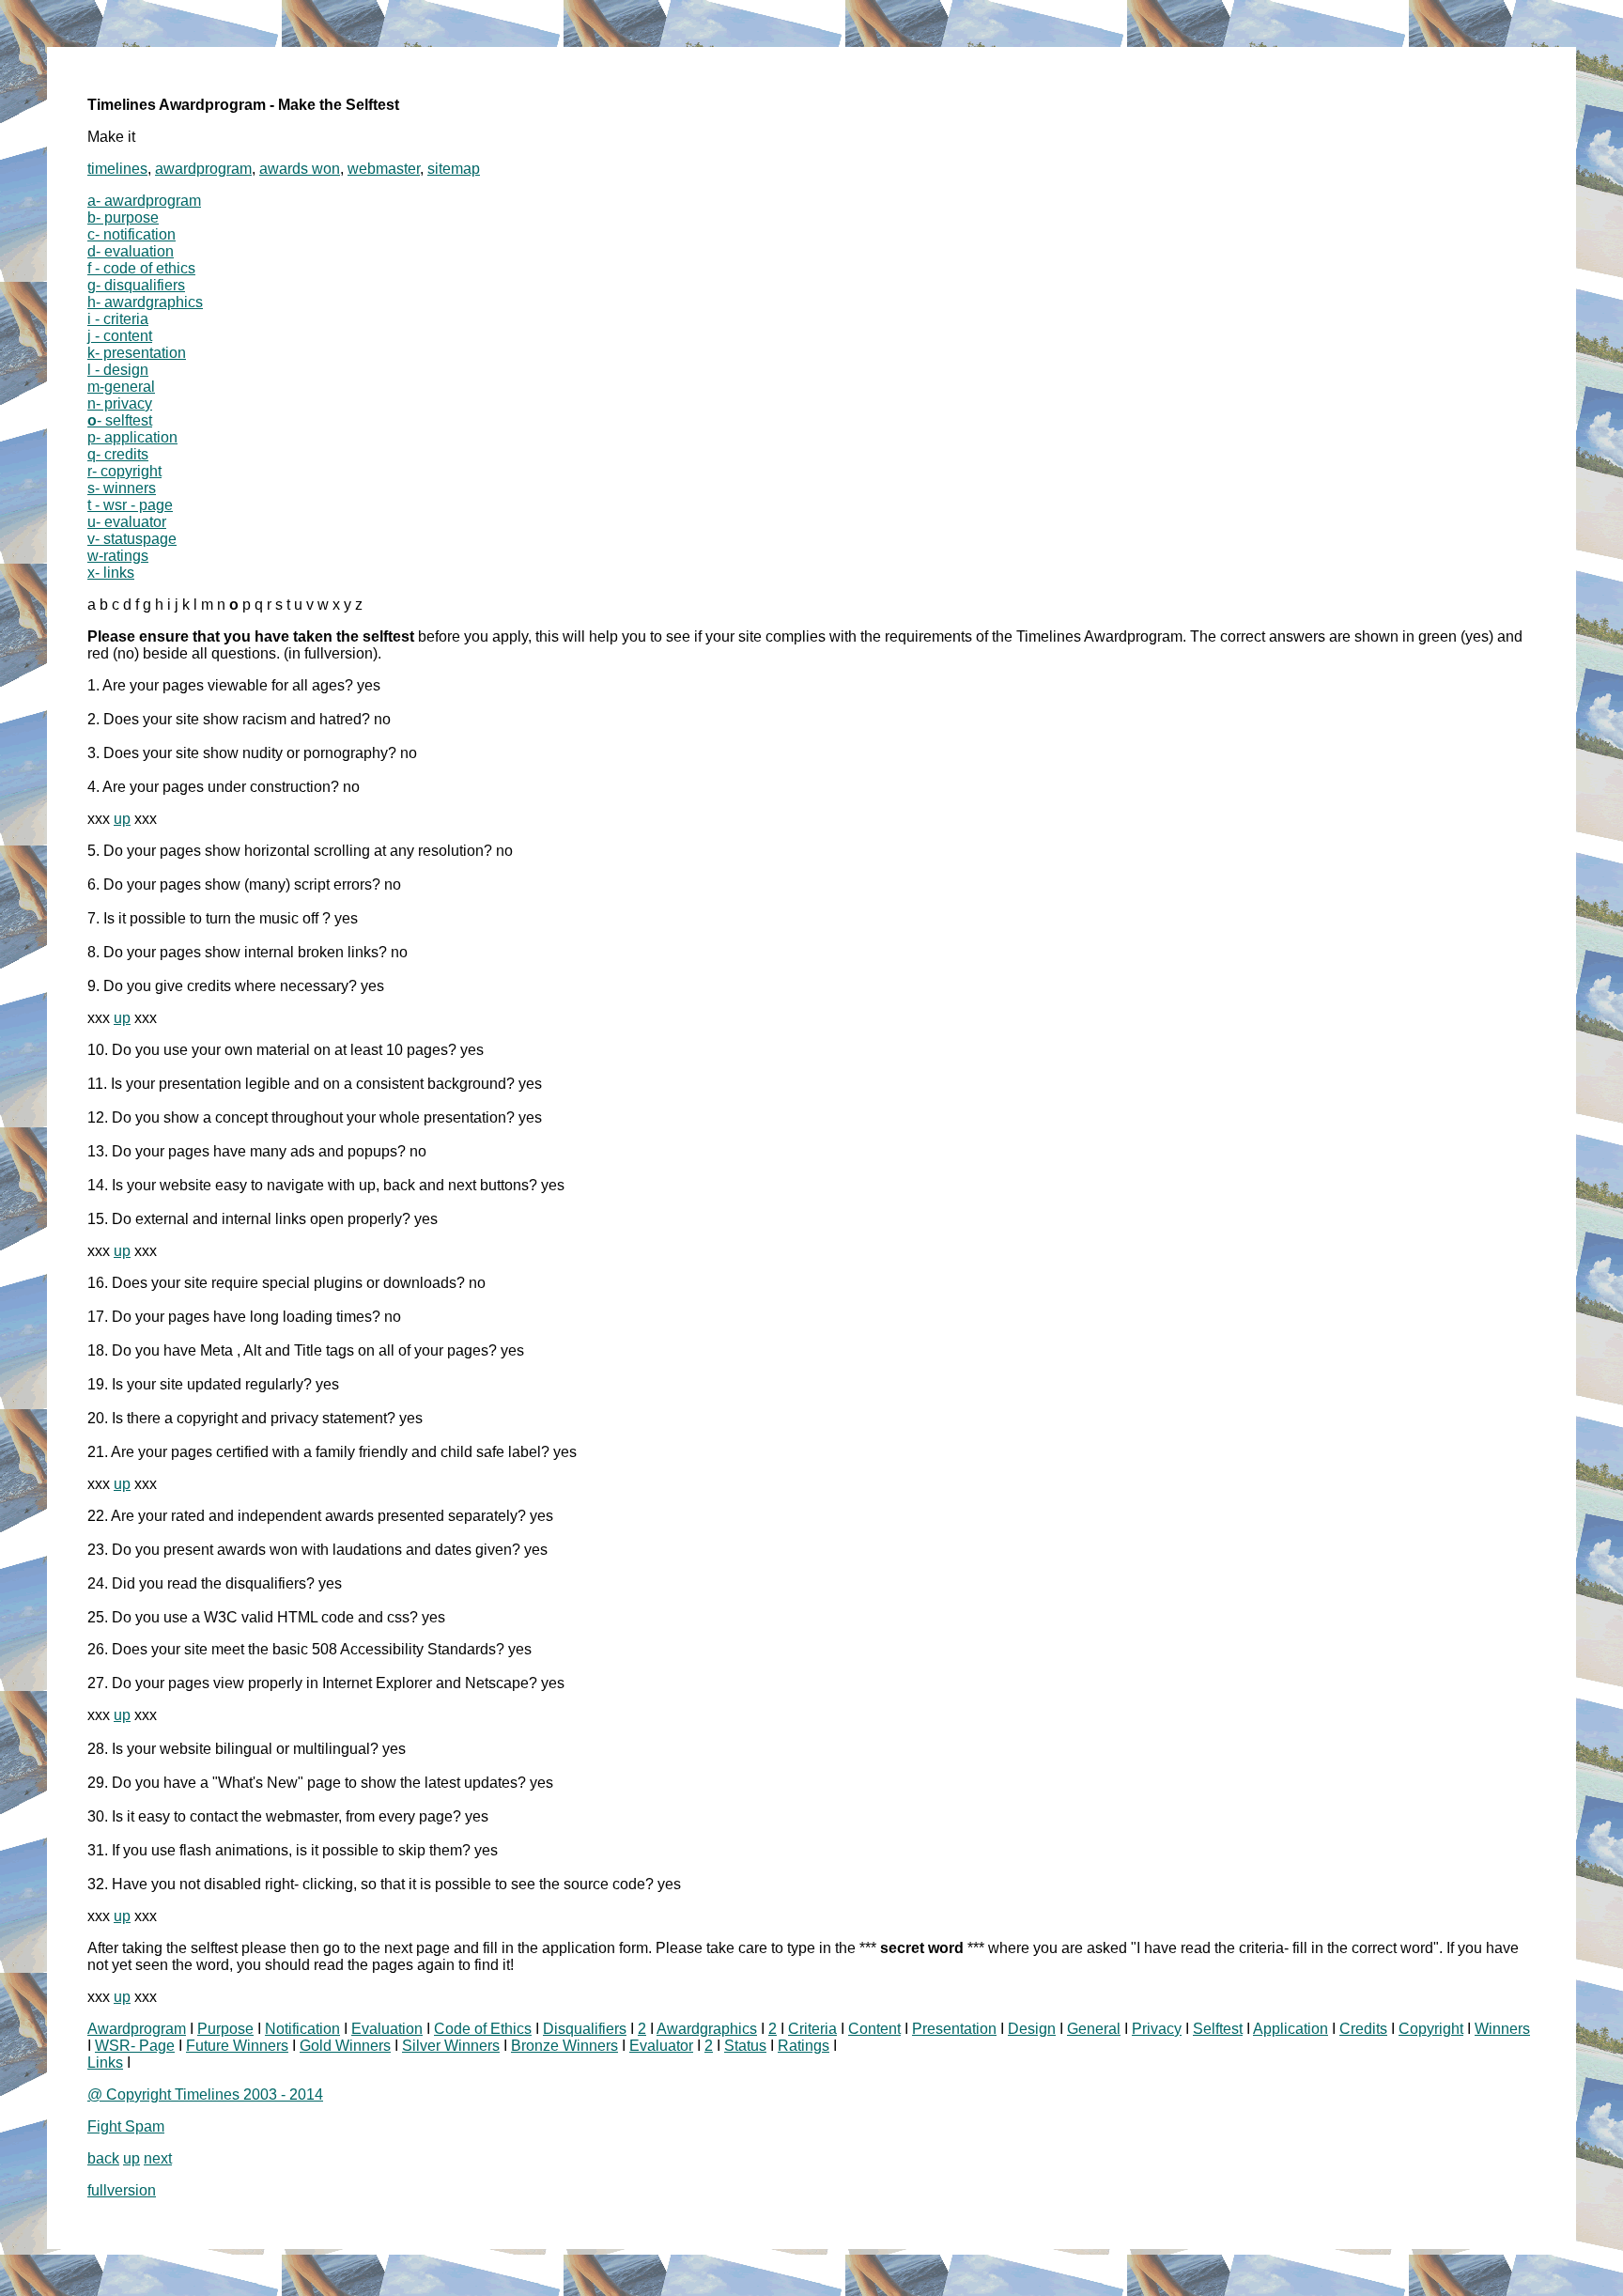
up (122, 819)
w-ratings (118, 556)
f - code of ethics (141, 268)
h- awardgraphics (145, 302)
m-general (121, 387)
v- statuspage (132, 539)
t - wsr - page (130, 505)
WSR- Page (135, 2046)
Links (105, 2063)
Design (1032, 2029)
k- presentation (137, 353)
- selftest (120, 420)
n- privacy (120, 403)
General (1094, 2029)
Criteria (812, 2029)
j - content (120, 336)
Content (874, 2029)
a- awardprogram (144, 201)
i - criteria (118, 319)
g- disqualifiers (136, 285)
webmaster (384, 169)
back (103, 2158)
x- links (111, 573)
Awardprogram (137, 2029)
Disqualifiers (585, 2029)
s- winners (122, 488)
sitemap (454, 169)
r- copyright (124, 471)
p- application (132, 437)
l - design (118, 370)
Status (745, 2046)
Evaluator (661, 2046)
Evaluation (387, 2029)
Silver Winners (451, 2046)
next (158, 2158)
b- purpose (123, 217)
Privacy (1157, 2029)
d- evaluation (131, 251)
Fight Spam (126, 2126)
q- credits (118, 454)
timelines (117, 169)
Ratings (804, 2046)
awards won (300, 169)
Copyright (1431, 2029)
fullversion (122, 2190)
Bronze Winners (564, 2046)
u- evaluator (127, 522)
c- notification (131, 234)
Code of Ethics (483, 2029)
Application (1291, 2029)
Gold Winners (345, 2046)
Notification (302, 2029)
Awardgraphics (707, 2029)
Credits (1363, 2029)
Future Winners (237, 2046)
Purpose (225, 2029)
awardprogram (203, 169)
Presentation (954, 2029)
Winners (1502, 2029)
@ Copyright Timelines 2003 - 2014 (205, 2094)
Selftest (1218, 2029)
